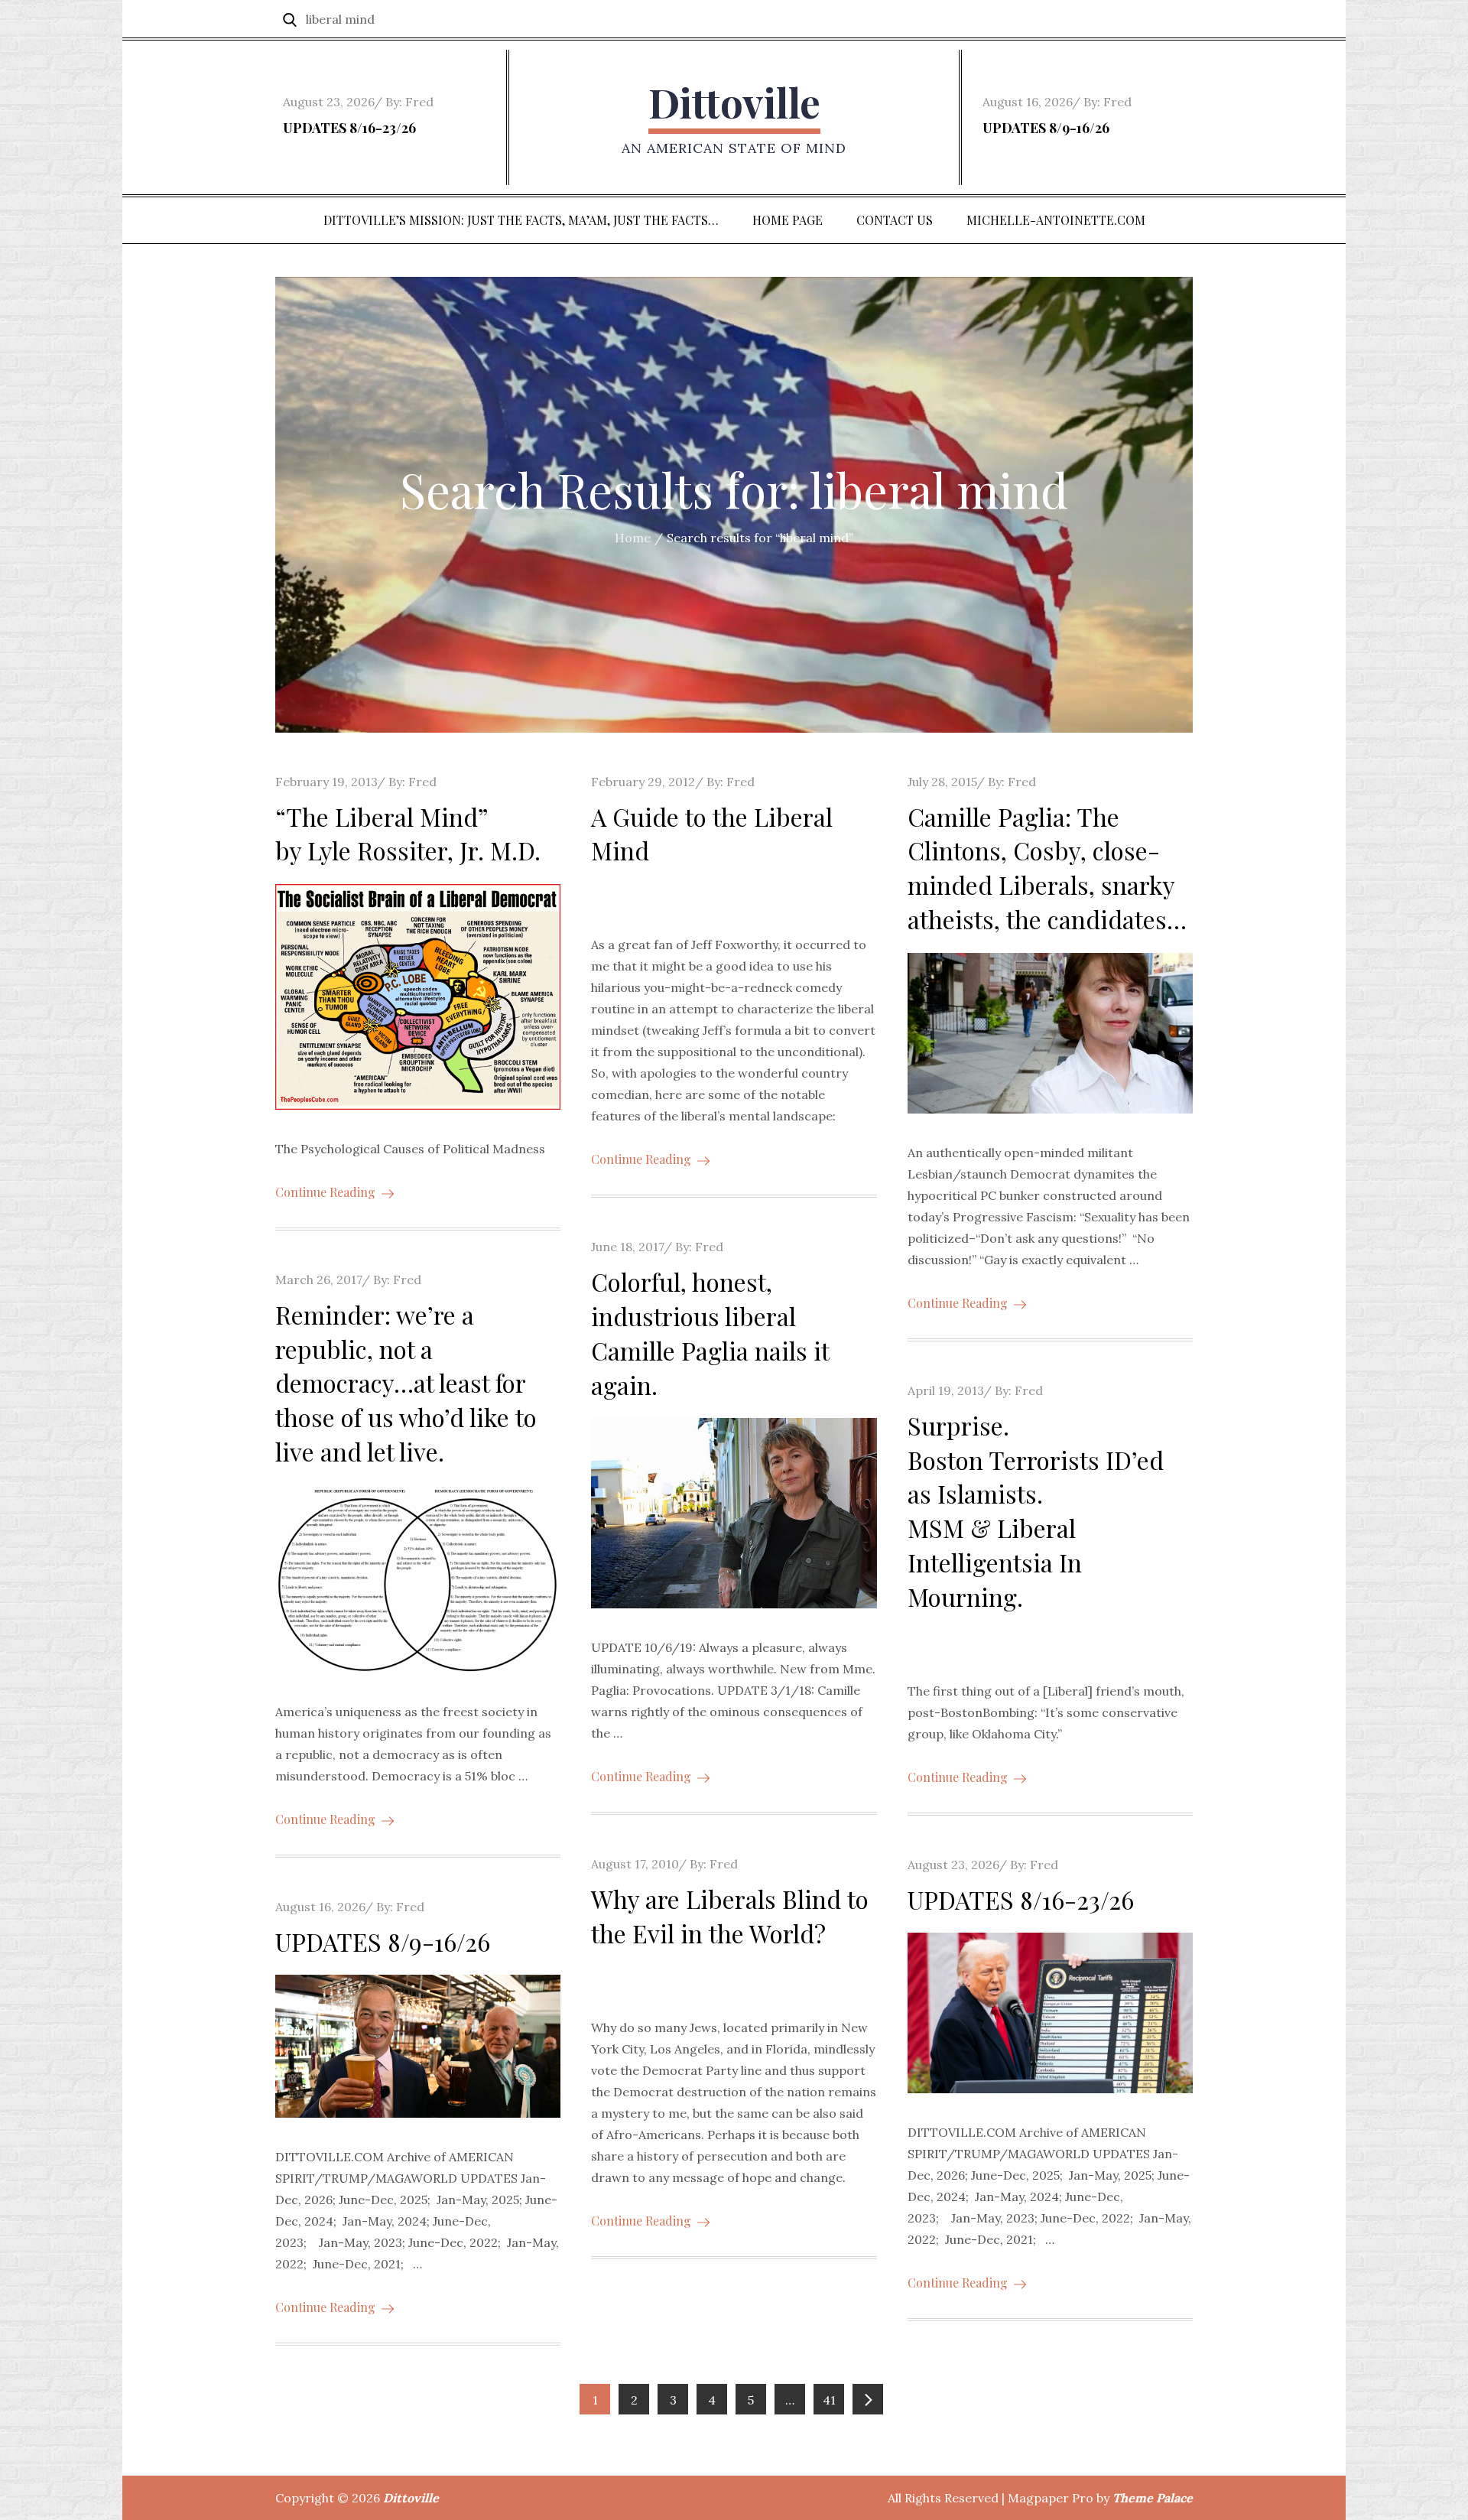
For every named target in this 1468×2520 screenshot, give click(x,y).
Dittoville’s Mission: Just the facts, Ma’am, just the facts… (521, 220)
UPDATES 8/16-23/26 (349, 128)
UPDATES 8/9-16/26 (1046, 128)
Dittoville (734, 102)
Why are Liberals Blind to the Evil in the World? (730, 1916)
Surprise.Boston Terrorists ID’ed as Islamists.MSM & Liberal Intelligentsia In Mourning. (1036, 1511)
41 (829, 2400)
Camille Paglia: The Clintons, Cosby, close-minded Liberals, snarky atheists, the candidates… (1047, 868)
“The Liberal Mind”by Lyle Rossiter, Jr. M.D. (408, 834)
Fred (419, 102)
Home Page (788, 220)
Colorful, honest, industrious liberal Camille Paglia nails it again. (710, 1333)
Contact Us (895, 220)
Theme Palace (1153, 2498)
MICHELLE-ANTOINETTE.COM (1056, 220)
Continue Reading (325, 1192)
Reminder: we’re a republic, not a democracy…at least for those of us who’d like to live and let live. (406, 1383)
